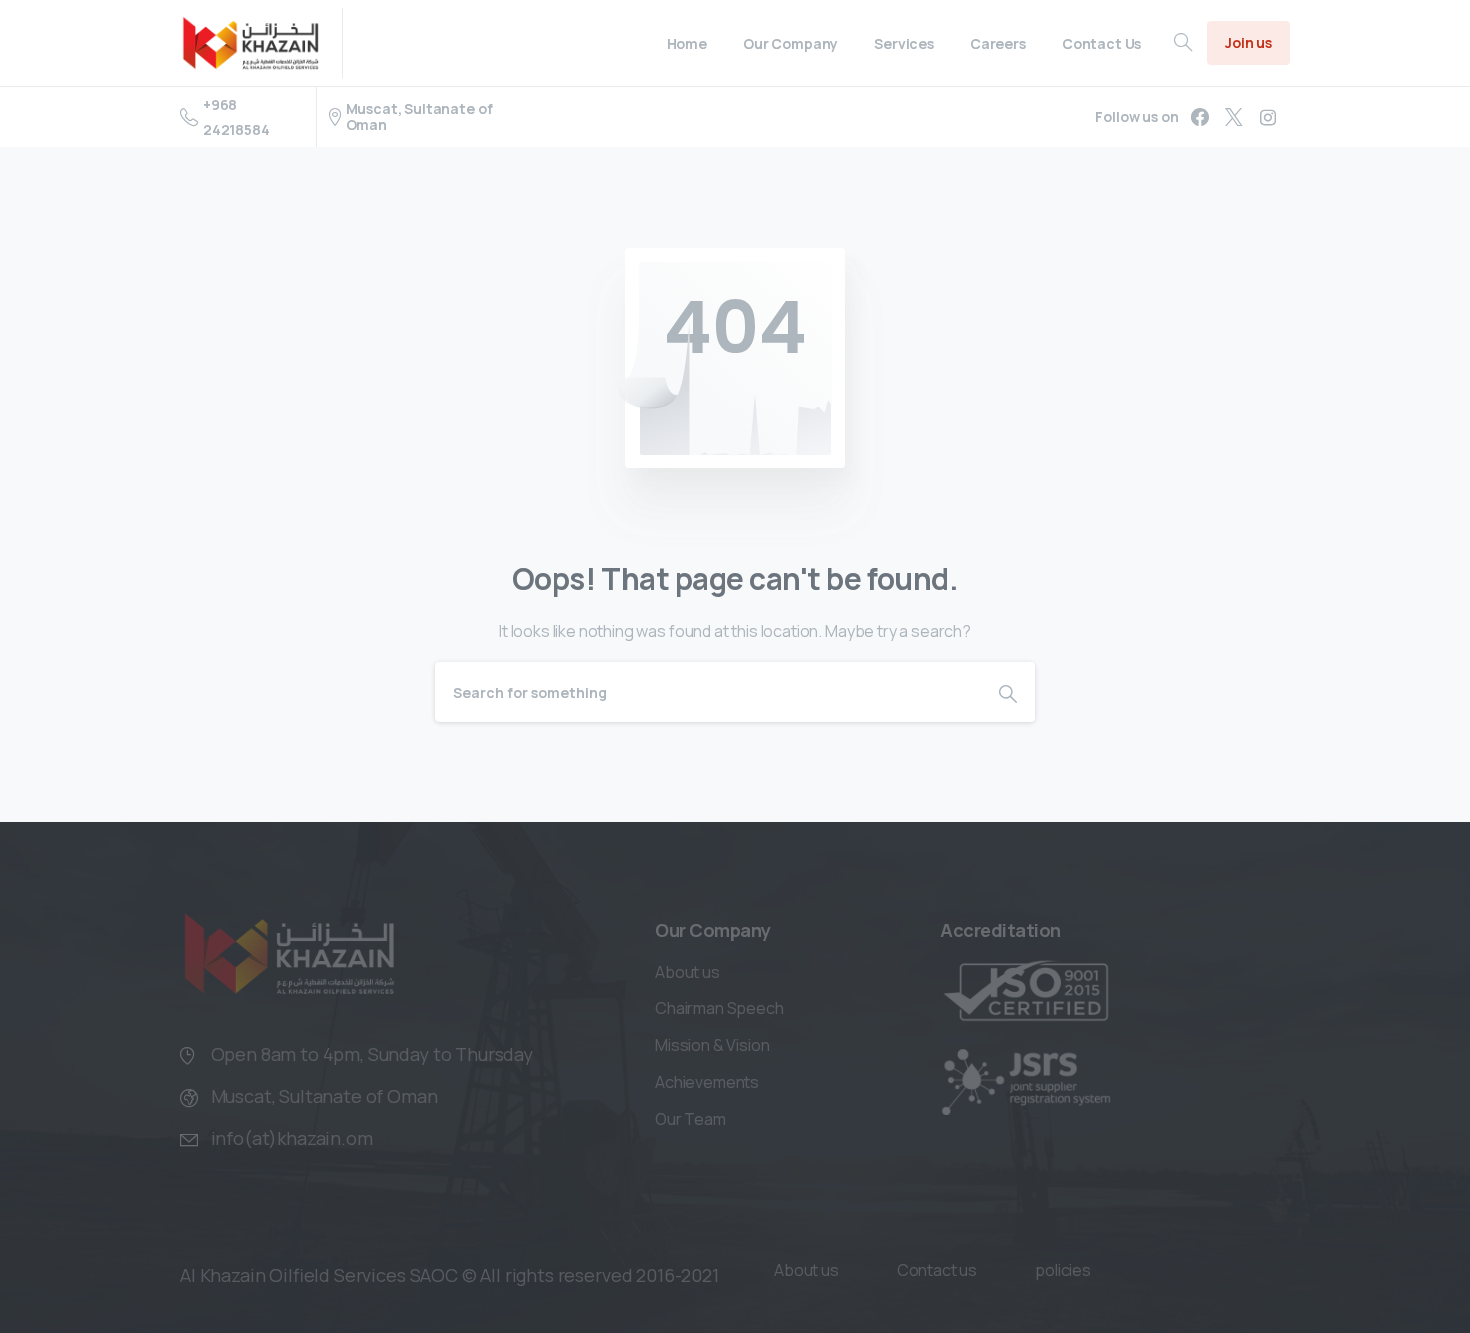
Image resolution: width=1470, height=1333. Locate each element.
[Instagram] (1268, 117)
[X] (1234, 117)
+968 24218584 (236, 117)
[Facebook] (1200, 117)
